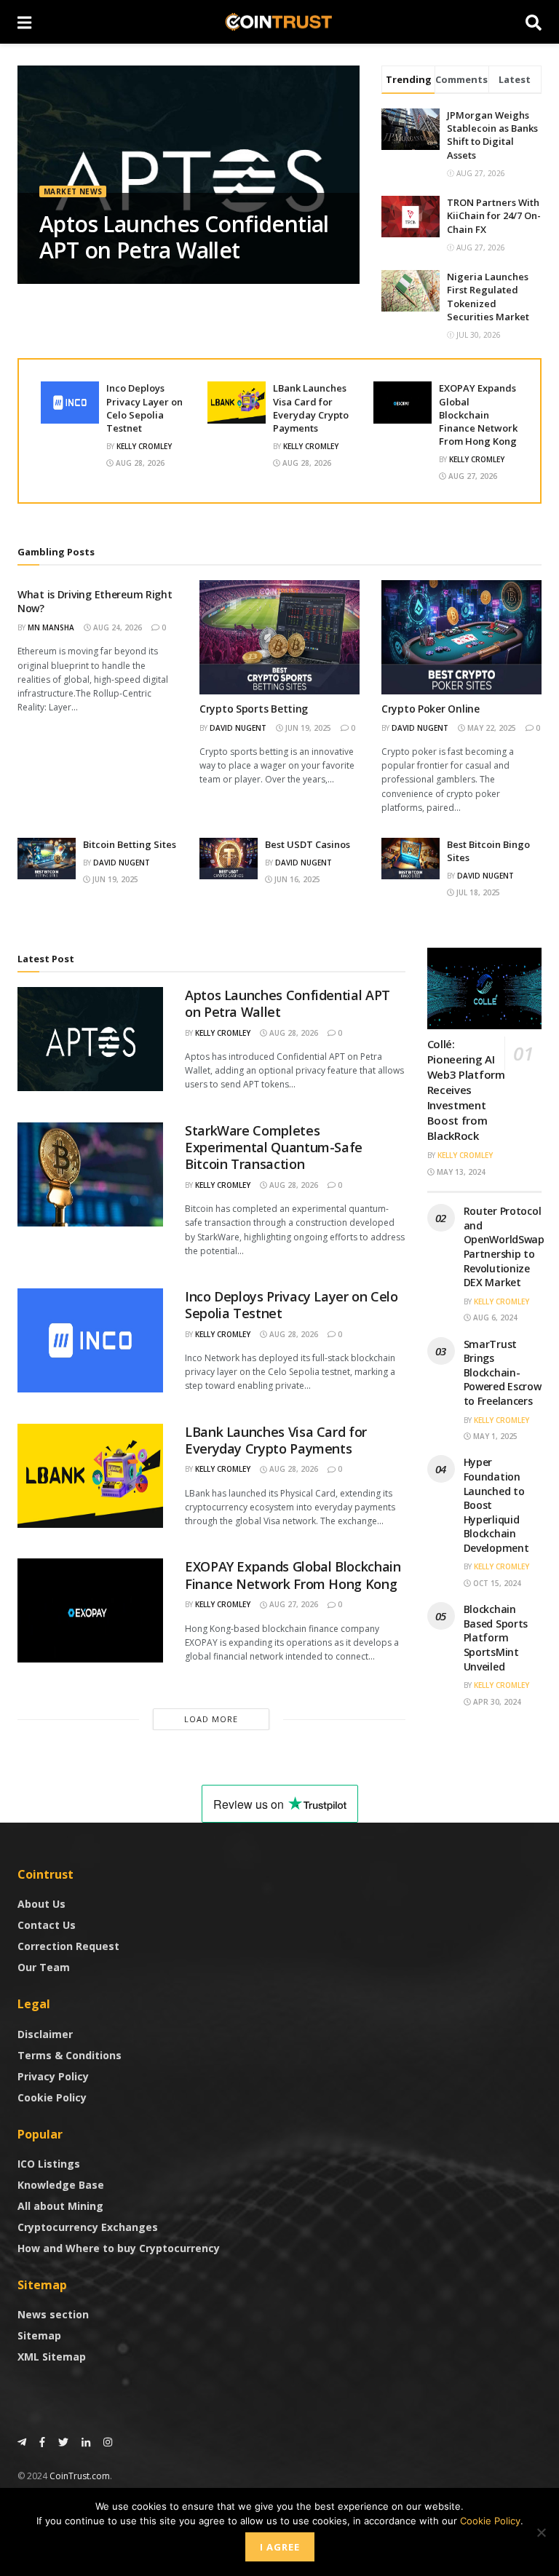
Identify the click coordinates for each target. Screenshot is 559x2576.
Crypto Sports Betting (254, 709)
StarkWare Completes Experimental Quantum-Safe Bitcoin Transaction (274, 1148)
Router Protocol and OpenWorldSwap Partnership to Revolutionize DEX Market (504, 1247)
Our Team (44, 1967)
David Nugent (238, 728)
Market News (73, 191)
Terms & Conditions (70, 2055)
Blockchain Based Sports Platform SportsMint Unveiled (496, 1637)
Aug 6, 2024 (494, 1317)
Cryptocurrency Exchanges (88, 2227)
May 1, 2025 (494, 1436)
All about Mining (60, 2206)
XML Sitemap (52, 2357)
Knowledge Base (61, 2185)
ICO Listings (49, 2164)
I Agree (280, 2547)
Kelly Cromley (144, 446)
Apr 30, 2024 (496, 1702)
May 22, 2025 (491, 728)
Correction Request (68, 1946)
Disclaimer (45, 2034)
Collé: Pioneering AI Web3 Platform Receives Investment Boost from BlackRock (466, 1090)
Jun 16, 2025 (296, 879)
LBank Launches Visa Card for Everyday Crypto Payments (311, 408)
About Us (41, 1904)
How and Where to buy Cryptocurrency (119, 2248)
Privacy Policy (53, 2076)
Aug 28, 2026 (139, 463)
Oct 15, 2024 (496, 1583)
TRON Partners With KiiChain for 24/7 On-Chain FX (494, 215)
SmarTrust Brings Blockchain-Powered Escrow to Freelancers (503, 1372)
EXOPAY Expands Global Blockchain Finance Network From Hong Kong (478, 415)
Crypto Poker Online (431, 709)
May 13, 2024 (460, 1172)
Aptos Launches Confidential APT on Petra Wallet (184, 237)
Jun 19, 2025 (307, 728)
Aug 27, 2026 (472, 476)
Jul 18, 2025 (477, 892)
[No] (541, 2532)
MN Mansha (51, 627)
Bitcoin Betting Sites (130, 844)
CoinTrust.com (80, 2476)
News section (53, 2314)
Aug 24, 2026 (116, 627)
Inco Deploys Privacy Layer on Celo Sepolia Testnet (144, 408)
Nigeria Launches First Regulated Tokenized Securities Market (488, 297)
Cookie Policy (52, 2097)
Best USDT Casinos (308, 844)
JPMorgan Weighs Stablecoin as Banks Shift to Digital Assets (492, 135)
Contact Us (47, 1925)
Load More (211, 1719)
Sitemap (39, 2335)
